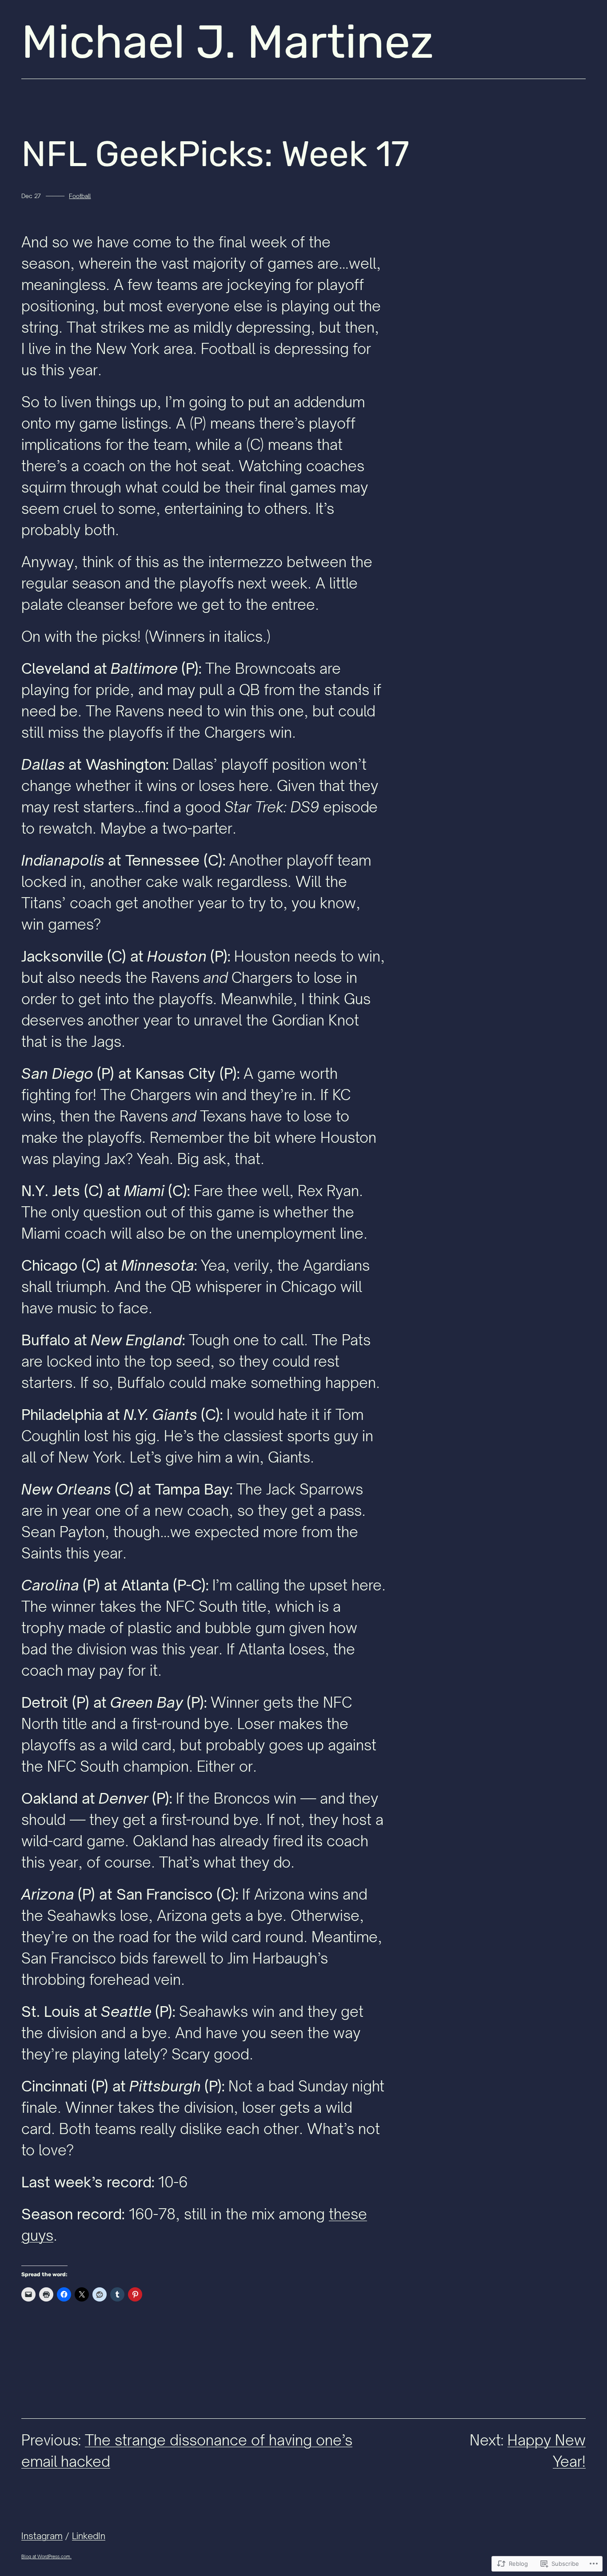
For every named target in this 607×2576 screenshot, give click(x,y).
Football (80, 196)
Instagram (42, 2536)
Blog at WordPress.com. (46, 2556)
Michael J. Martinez (228, 42)
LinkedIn (89, 2536)
